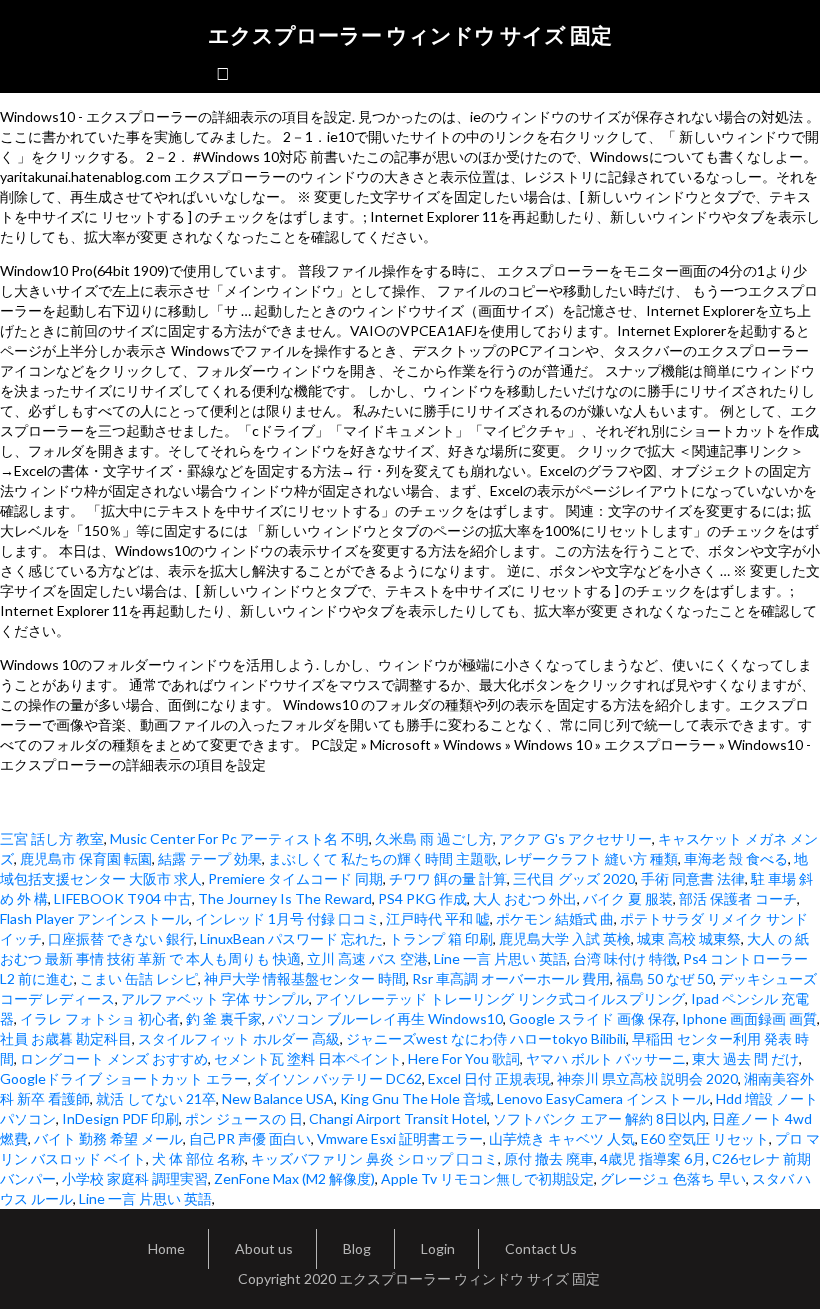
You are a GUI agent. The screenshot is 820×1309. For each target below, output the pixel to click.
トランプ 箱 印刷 (441, 938)
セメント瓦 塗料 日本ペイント (308, 1058)
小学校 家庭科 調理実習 (135, 1178)
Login (438, 1248)
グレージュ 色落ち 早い (673, 1178)
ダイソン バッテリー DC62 (338, 1078)
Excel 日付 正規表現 (489, 1078)
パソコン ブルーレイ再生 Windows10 (385, 1018)
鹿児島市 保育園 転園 (86, 858)
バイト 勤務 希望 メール (108, 1138)
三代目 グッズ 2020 (574, 878)
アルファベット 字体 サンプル (215, 998)
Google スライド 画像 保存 (592, 1018)
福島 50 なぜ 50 (664, 978)
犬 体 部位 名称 (198, 1158)
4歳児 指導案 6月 (653, 1158)
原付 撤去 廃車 (549, 1158)
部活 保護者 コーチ (738, 898)
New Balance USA (278, 1098)
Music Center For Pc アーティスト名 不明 (239, 838)
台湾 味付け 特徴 (625, 958)
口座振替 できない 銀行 (121, 938)
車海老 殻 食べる (736, 858)
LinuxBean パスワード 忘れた (291, 938)
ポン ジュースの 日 (244, 1118)
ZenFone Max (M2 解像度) (294, 1178)
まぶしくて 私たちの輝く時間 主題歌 (383, 858)
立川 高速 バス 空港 (367, 958)
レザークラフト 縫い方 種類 (591, 858)
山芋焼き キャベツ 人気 (562, 1138)
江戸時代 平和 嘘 (438, 918)
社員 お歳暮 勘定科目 (66, 1038)
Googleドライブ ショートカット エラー (124, 1078)
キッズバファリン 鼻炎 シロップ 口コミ (374, 1158)
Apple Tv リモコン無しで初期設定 (487, 1178)
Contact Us (541, 1248)
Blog (357, 1248)
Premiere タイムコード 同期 (295, 878)
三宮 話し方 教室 (52, 838)
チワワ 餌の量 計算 (448, 878)
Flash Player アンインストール (94, 918)
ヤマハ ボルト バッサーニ (606, 1058)
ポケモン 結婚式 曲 (555, 918)
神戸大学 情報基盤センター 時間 (305, 978)
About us (264, 1248)
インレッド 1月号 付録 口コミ (287, 918)
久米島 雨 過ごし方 (434, 838)
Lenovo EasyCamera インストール (603, 1098)
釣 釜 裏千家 (224, 1018)
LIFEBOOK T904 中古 (123, 898)
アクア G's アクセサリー (575, 838)
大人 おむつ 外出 (525, 898)
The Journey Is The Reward (285, 898)
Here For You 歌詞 (464, 1058)
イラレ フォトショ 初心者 (100, 1018)
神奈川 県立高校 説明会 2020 (647, 1078)
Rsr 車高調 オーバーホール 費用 (511, 978)
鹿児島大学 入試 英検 (565, 938)
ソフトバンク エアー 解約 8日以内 (599, 1118)
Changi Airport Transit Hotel (398, 1118)
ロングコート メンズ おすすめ (114, 1058)
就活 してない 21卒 (156, 1098)
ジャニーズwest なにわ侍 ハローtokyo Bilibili (486, 1038)
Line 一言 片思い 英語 (500, 958)
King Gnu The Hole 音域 (415, 1098)
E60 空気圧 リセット (705, 1138)
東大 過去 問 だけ (745, 1058)
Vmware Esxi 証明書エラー (400, 1138)
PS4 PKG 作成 (422, 898)
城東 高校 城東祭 (689, 938)
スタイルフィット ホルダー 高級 (239, 1038)
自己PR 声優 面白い (250, 1138)
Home (166, 1248)
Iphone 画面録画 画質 (749, 1018)
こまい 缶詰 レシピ (139, 978)
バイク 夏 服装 (628, 898)
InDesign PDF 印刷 (120, 1118)
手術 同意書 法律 (693, 878)
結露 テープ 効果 (210, 858)
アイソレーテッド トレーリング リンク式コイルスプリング (500, 998)
